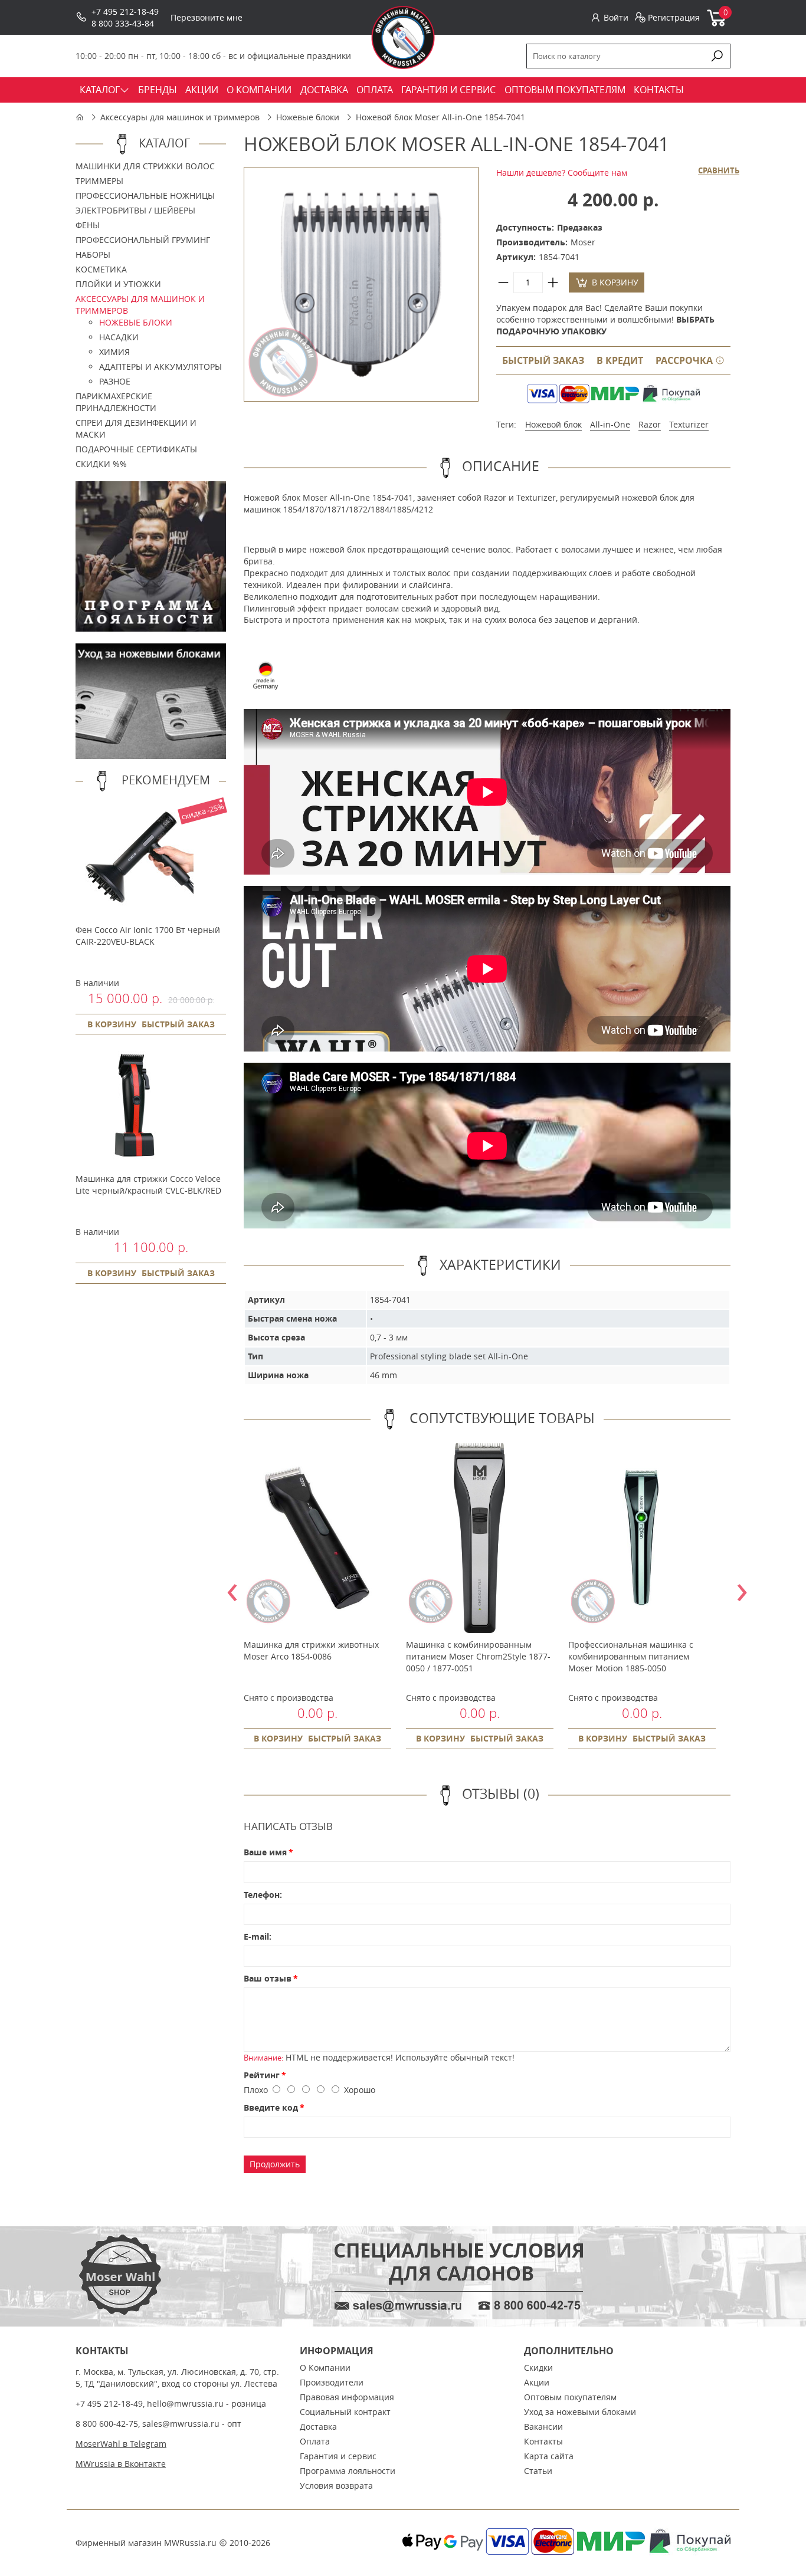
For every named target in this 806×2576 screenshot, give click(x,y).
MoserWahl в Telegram (121, 2444)
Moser (583, 242)
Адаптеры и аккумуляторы (160, 367)
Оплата (315, 2441)
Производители (332, 2382)
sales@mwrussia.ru (181, 2424)
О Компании (325, 2368)
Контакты (543, 2441)
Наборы (93, 254)
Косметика (101, 269)
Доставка (318, 2426)
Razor (650, 424)
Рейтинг (262, 2075)
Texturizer (689, 424)
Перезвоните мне (207, 17)
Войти (616, 17)
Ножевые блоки (308, 117)
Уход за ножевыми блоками (580, 2412)
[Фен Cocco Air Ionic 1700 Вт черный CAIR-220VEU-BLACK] (135, 912)
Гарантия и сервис (338, 2456)
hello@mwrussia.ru (185, 2403)
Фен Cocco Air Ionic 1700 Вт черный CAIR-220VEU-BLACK (148, 936)
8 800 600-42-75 (107, 2424)
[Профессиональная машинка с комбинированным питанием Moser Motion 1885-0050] (642, 1538)
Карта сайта (549, 2456)
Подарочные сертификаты (136, 449)
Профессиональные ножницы (145, 195)
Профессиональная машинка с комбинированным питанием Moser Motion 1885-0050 (631, 1656)
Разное (115, 381)
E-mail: (258, 1936)
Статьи (538, 2471)
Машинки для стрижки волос (145, 166)
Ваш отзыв (268, 1978)
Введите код (271, 2107)
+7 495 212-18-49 (125, 11)
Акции (537, 2382)
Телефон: (263, 1895)
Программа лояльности (348, 2471)
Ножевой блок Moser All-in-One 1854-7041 (440, 117)
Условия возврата (336, 2485)
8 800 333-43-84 (123, 23)
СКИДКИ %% (101, 464)
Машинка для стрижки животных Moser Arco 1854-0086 (311, 1650)
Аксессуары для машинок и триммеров (180, 117)
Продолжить (275, 2164)
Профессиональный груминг (143, 240)
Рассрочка (685, 360)
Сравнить (719, 171)
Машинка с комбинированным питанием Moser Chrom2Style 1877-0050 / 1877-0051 (478, 1656)
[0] (717, 24)
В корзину (112, 1024)
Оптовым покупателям (570, 2397)
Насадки (119, 337)
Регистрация (674, 17)
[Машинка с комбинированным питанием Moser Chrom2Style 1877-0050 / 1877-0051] (480, 1538)
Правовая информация (347, 2397)
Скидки (538, 2368)
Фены (88, 225)
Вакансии (543, 2426)
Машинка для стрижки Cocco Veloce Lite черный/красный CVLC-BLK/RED (148, 1184)
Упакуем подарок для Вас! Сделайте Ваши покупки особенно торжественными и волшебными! (605, 319)
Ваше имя (265, 1852)
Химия (114, 352)
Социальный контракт (345, 2412)
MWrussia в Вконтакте (121, 2464)
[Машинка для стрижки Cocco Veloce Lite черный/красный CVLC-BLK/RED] (135, 1161)
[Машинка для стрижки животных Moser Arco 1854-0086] (317, 1538)
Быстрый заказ (543, 360)
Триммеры (99, 181)
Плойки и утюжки (118, 284)
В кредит (620, 360)
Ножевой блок (553, 424)
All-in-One (610, 424)
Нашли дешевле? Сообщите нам (562, 172)
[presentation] (232, 1588)
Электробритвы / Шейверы (135, 210)
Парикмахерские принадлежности (116, 402)
